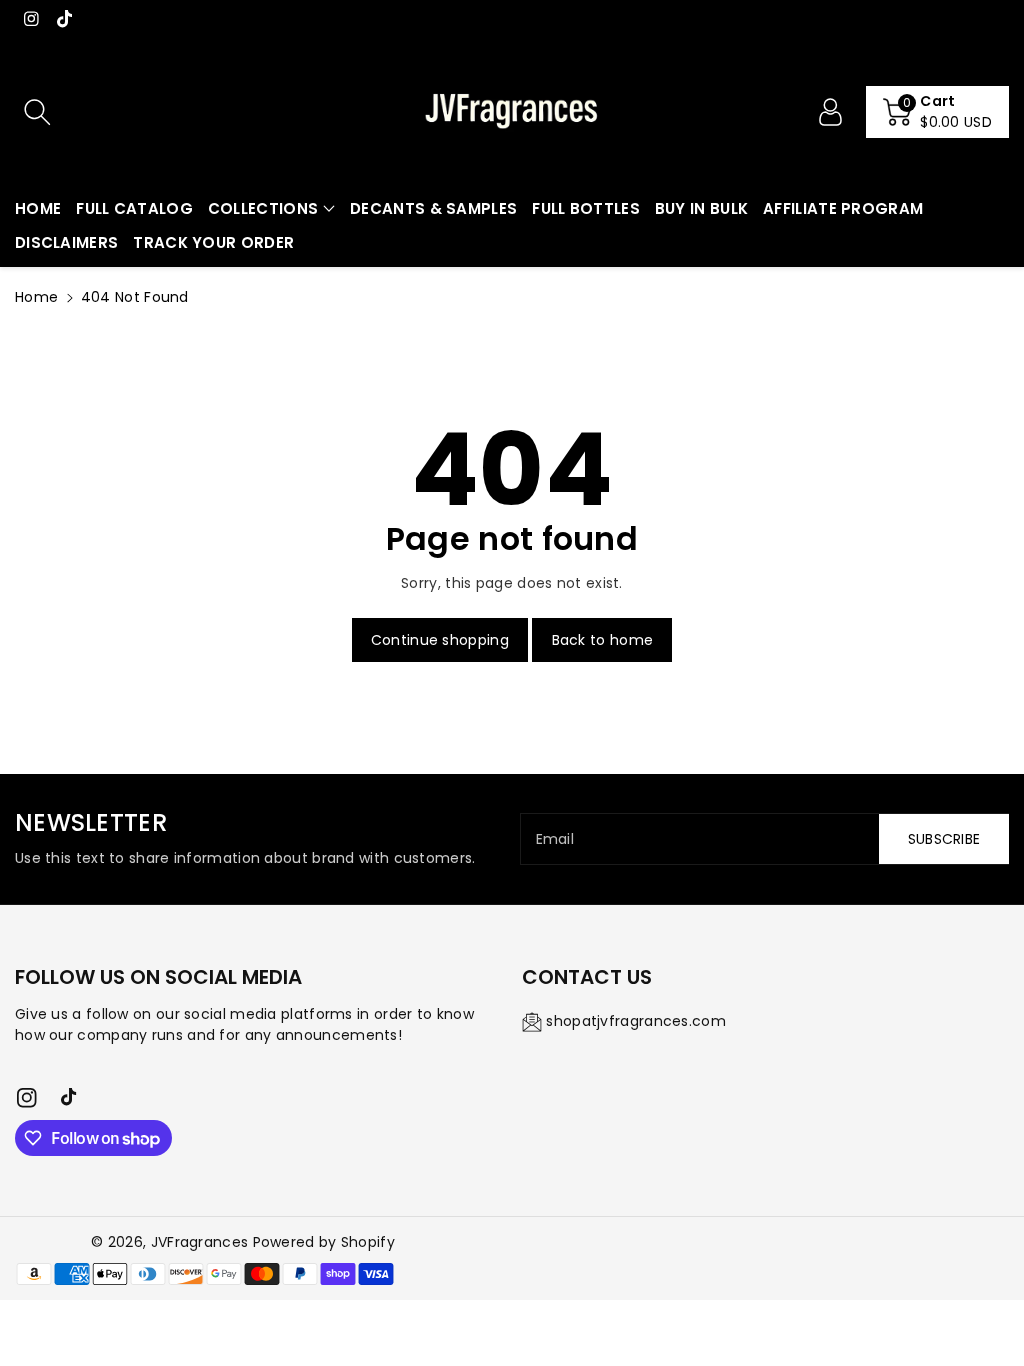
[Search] (37, 112)
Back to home (603, 640)
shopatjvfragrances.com (636, 1021)
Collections (263, 208)
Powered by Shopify (324, 1242)
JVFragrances (200, 1242)
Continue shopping (440, 640)
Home (36, 297)
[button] (937, 112)
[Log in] (830, 112)
